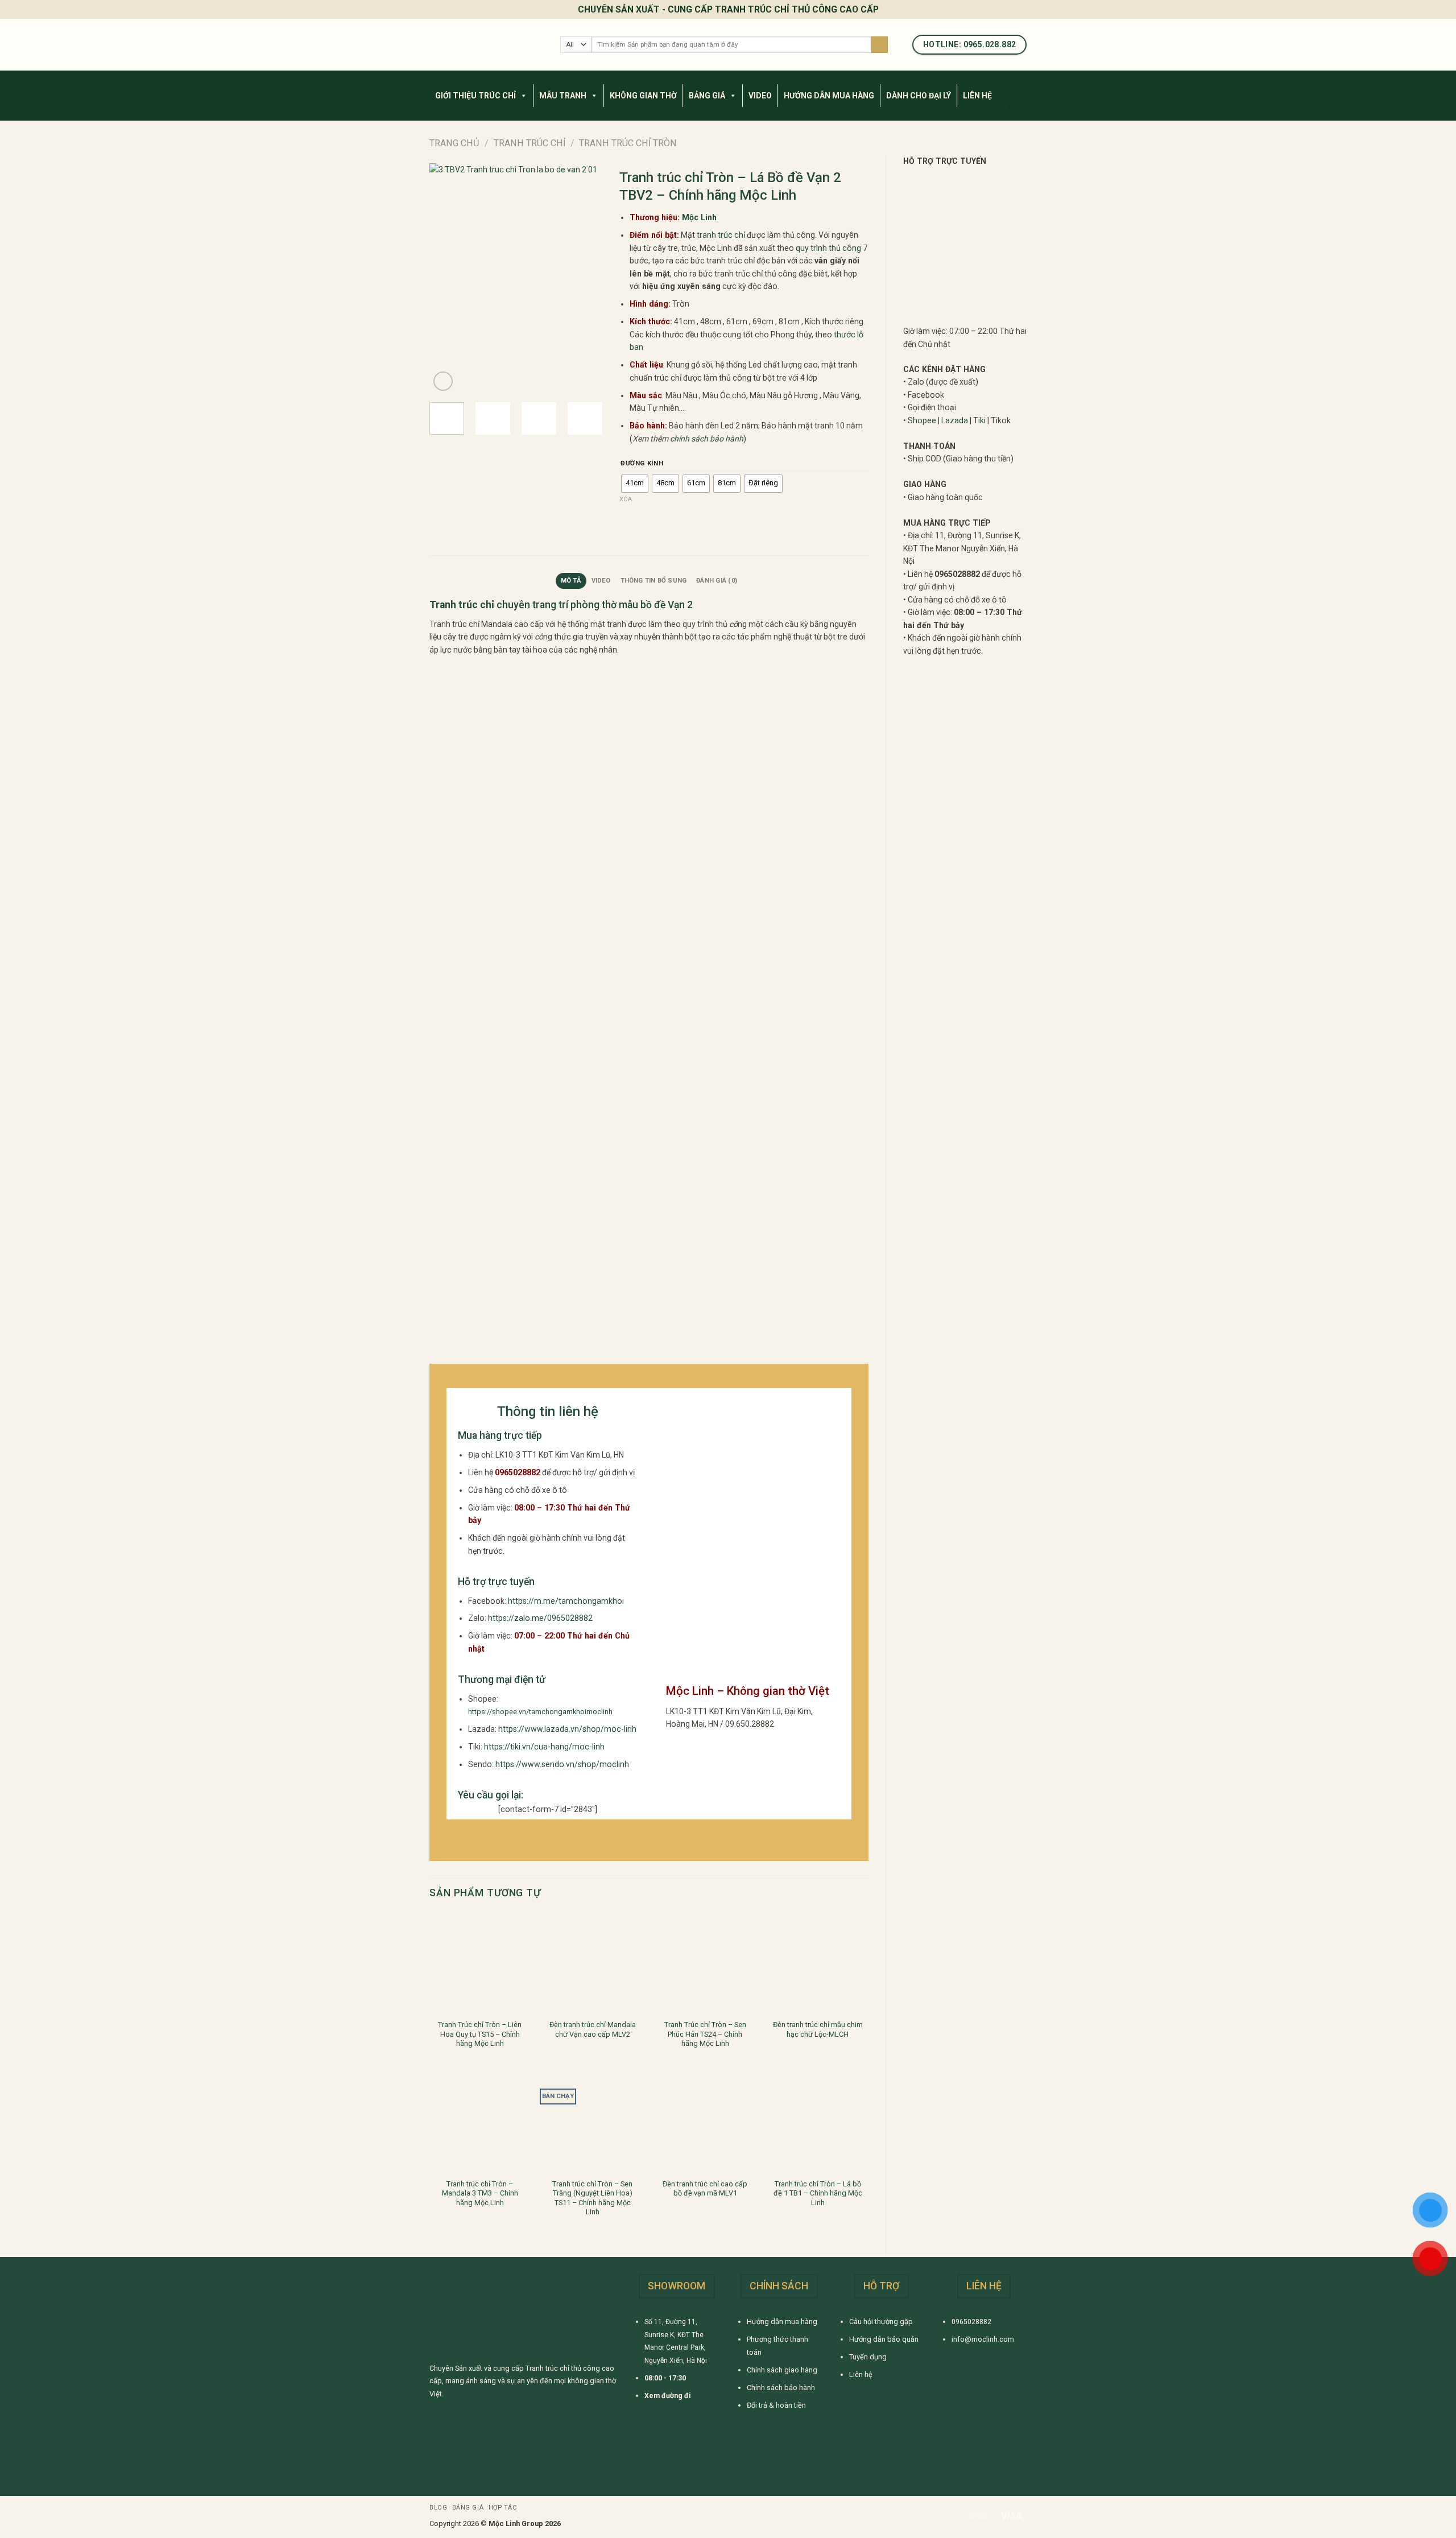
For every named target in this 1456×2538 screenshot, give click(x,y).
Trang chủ (454, 143)
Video (601, 581)
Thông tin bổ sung (654, 581)
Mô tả (571, 581)
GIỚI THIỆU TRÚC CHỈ (475, 96)
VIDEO (760, 96)
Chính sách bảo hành (781, 2388)
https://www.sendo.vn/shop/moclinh (562, 1764)
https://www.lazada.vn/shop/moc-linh (567, 1729)
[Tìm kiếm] (880, 45)
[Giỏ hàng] (1021, 108)
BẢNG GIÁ (707, 96)
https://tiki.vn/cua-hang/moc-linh (544, 1747)
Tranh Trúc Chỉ (530, 143)
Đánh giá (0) (717, 581)
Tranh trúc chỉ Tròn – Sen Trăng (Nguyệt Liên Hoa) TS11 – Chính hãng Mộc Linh (592, 2198)
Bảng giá (468, 2508)
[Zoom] (443, 381)
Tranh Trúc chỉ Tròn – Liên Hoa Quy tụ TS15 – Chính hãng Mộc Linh (480, 2034)
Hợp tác (503, 2508)
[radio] (635, 484)
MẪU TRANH (563, 96)
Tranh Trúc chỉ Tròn (628, 143)
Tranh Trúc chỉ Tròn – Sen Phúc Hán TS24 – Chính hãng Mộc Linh (705, 2034)
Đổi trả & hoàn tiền (776, 2405)
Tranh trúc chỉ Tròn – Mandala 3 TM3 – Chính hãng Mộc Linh (480, 2193)
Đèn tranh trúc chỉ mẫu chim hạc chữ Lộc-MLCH (818, 2029)
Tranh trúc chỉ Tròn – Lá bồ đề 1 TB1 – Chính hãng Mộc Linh (818, 2193)
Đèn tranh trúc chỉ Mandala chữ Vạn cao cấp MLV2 (593, 2029)
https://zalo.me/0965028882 (540, 1618)
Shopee (922, 420)
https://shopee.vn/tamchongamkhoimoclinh (540, 1712)
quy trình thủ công (828, 248)
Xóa (626, 499)
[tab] (571, 581)
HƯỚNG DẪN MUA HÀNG (829, 96)
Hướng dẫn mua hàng (782, 2322)
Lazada (955, 420)
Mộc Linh (699, 217)
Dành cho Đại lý (919, 96)
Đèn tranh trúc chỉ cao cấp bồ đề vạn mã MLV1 (705, 2188)
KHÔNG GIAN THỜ (643, 96)
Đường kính (642, 464)
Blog (438, 2508)
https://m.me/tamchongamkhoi (566, 1601)
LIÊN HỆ (977, 96)
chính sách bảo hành (707, 439)
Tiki (979, 420)
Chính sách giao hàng (782, 2370)
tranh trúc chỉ (721, 235)
